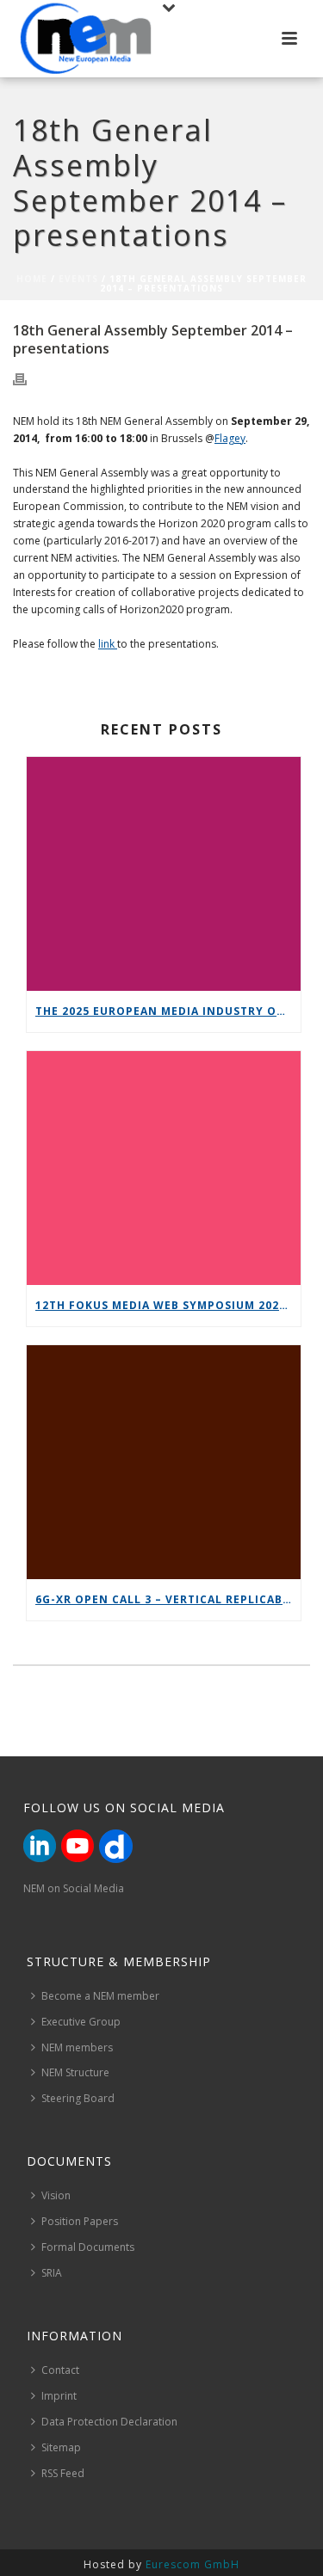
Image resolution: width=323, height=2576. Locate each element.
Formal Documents (88, 2247)
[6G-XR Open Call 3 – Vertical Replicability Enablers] (164, 1462)
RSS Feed (63, 2473)
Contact (60, 2370)
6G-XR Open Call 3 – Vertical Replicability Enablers (168, 1599)
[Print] (28, 378)
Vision (56, 2195)
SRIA (52, 2273)
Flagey (230, 438)
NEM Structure (75, 2072)
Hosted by (161, 2564)
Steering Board (78, 2098)
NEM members (77, 2047)
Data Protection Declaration (109, 2422)
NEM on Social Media (74, 1888)
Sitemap (61, 2447)
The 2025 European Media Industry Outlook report (168, 1011)
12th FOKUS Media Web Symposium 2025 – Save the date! (168, 1305)
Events (78, 279)
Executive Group (81, 2022)
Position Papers (80, 2221)
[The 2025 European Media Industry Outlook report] (164, 874)
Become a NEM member (100, 1996)
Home (32, 279)
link (108, 644)
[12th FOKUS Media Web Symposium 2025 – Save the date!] (164, 1168)
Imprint (59, 2396)
